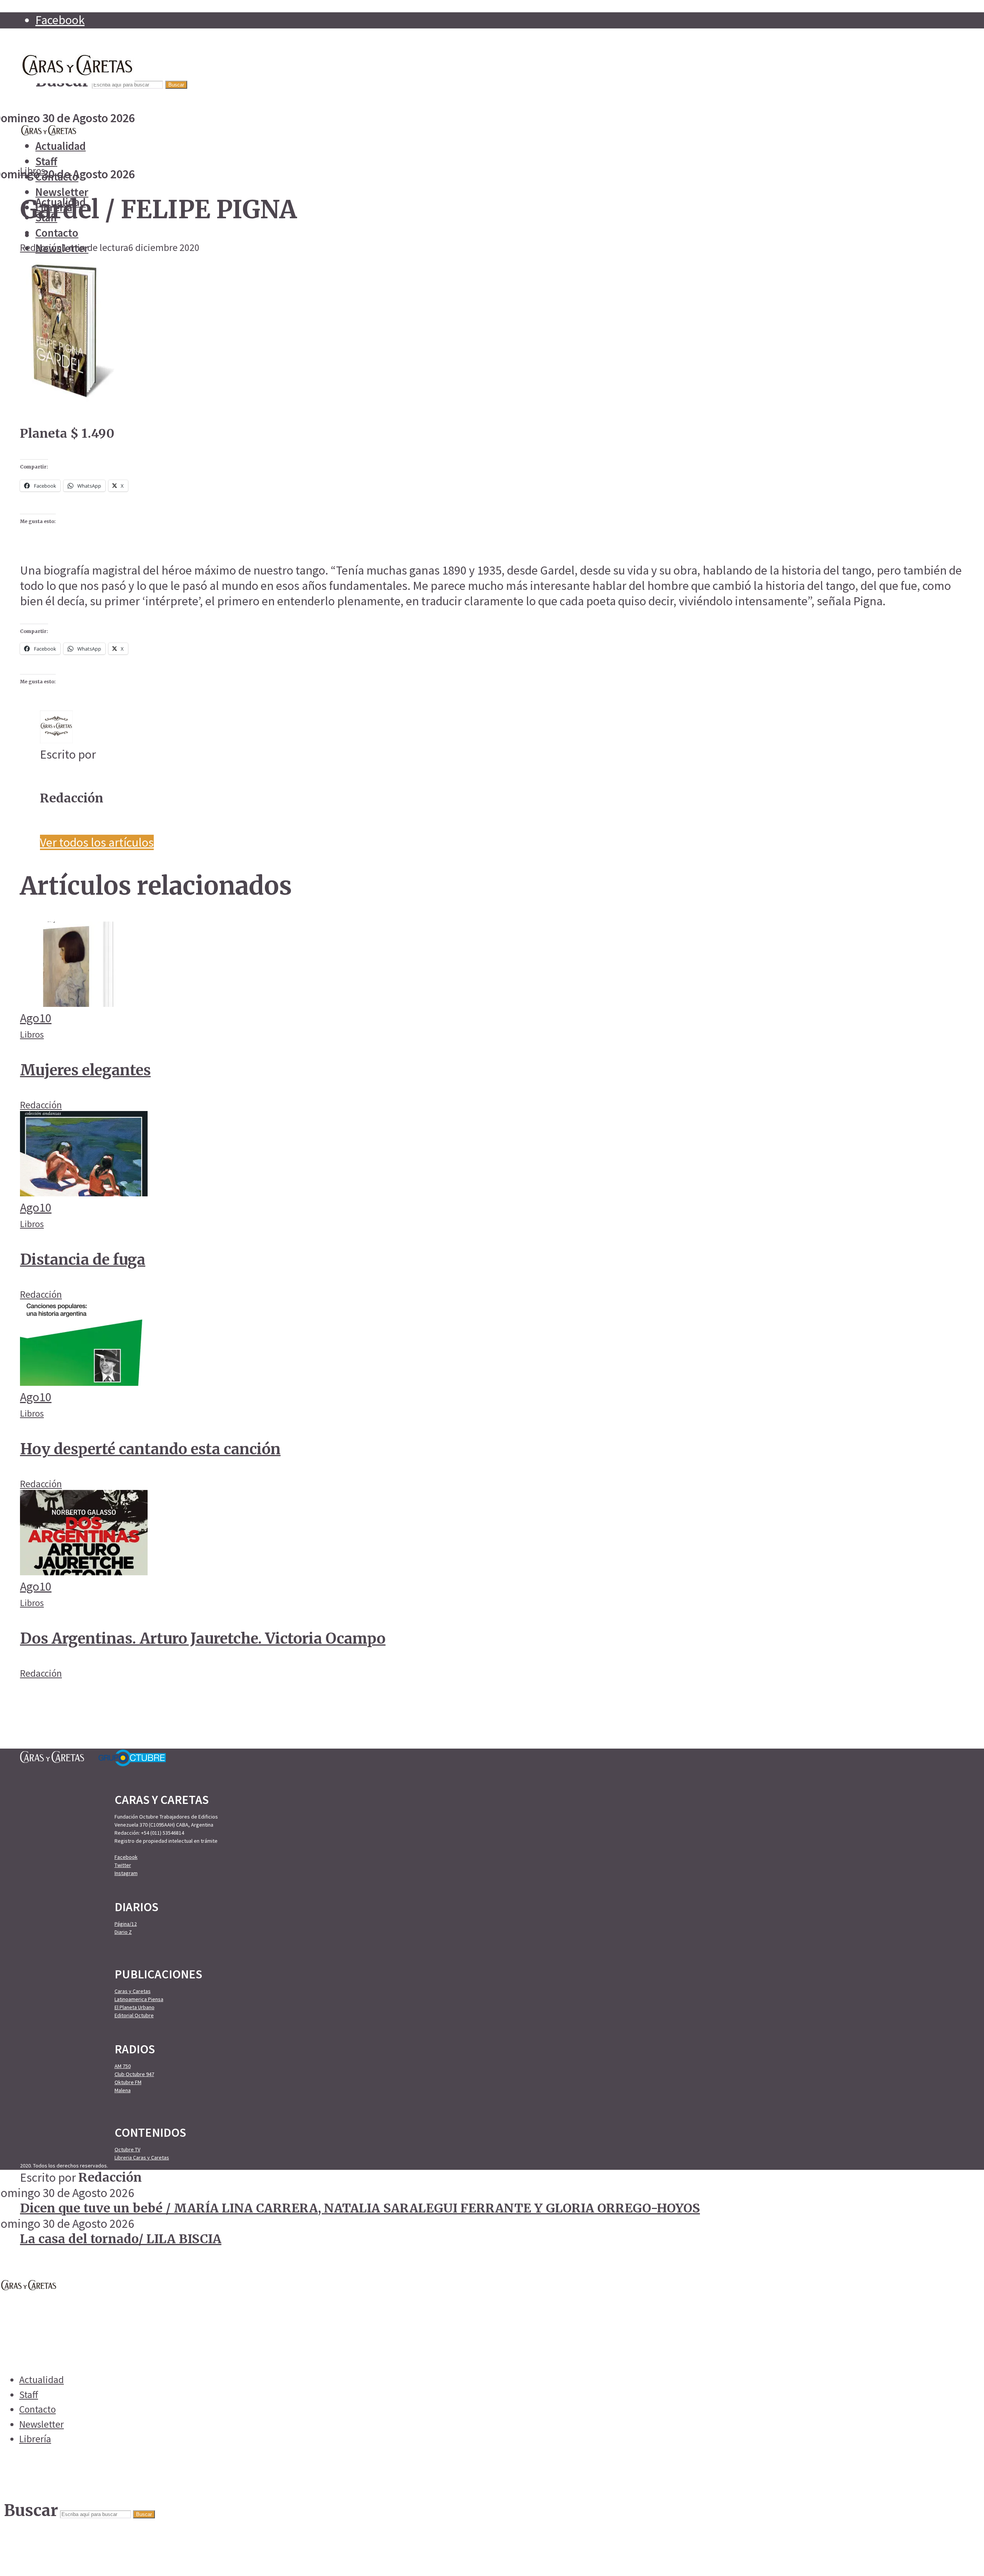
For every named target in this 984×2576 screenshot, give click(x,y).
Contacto (57, 233)
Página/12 (126, 1924)
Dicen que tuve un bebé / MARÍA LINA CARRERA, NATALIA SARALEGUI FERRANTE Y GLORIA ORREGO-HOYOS (360, 2208)
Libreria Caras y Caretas (142, 2157)
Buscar (176, 85)
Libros (32, 171)
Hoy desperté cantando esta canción (150, 1449)
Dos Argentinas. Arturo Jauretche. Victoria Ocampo (203, 1638)
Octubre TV (127, 2149)
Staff (46, 161)
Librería (35, 2439)
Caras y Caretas (133, 1991)
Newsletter (62, 192)
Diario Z (123, 1932)
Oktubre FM (128, 2082)
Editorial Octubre (134, 2015)
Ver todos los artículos (97, 842)
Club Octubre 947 (134, 2074)
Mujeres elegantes (85, 1070)
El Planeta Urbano (135, 2007)
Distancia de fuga (83, 1259)
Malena (123, 2090)
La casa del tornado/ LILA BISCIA (121, 2239)
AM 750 (123, 2066)
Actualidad (61, 146)
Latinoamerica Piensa (139, 1999)
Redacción (41, 247)
